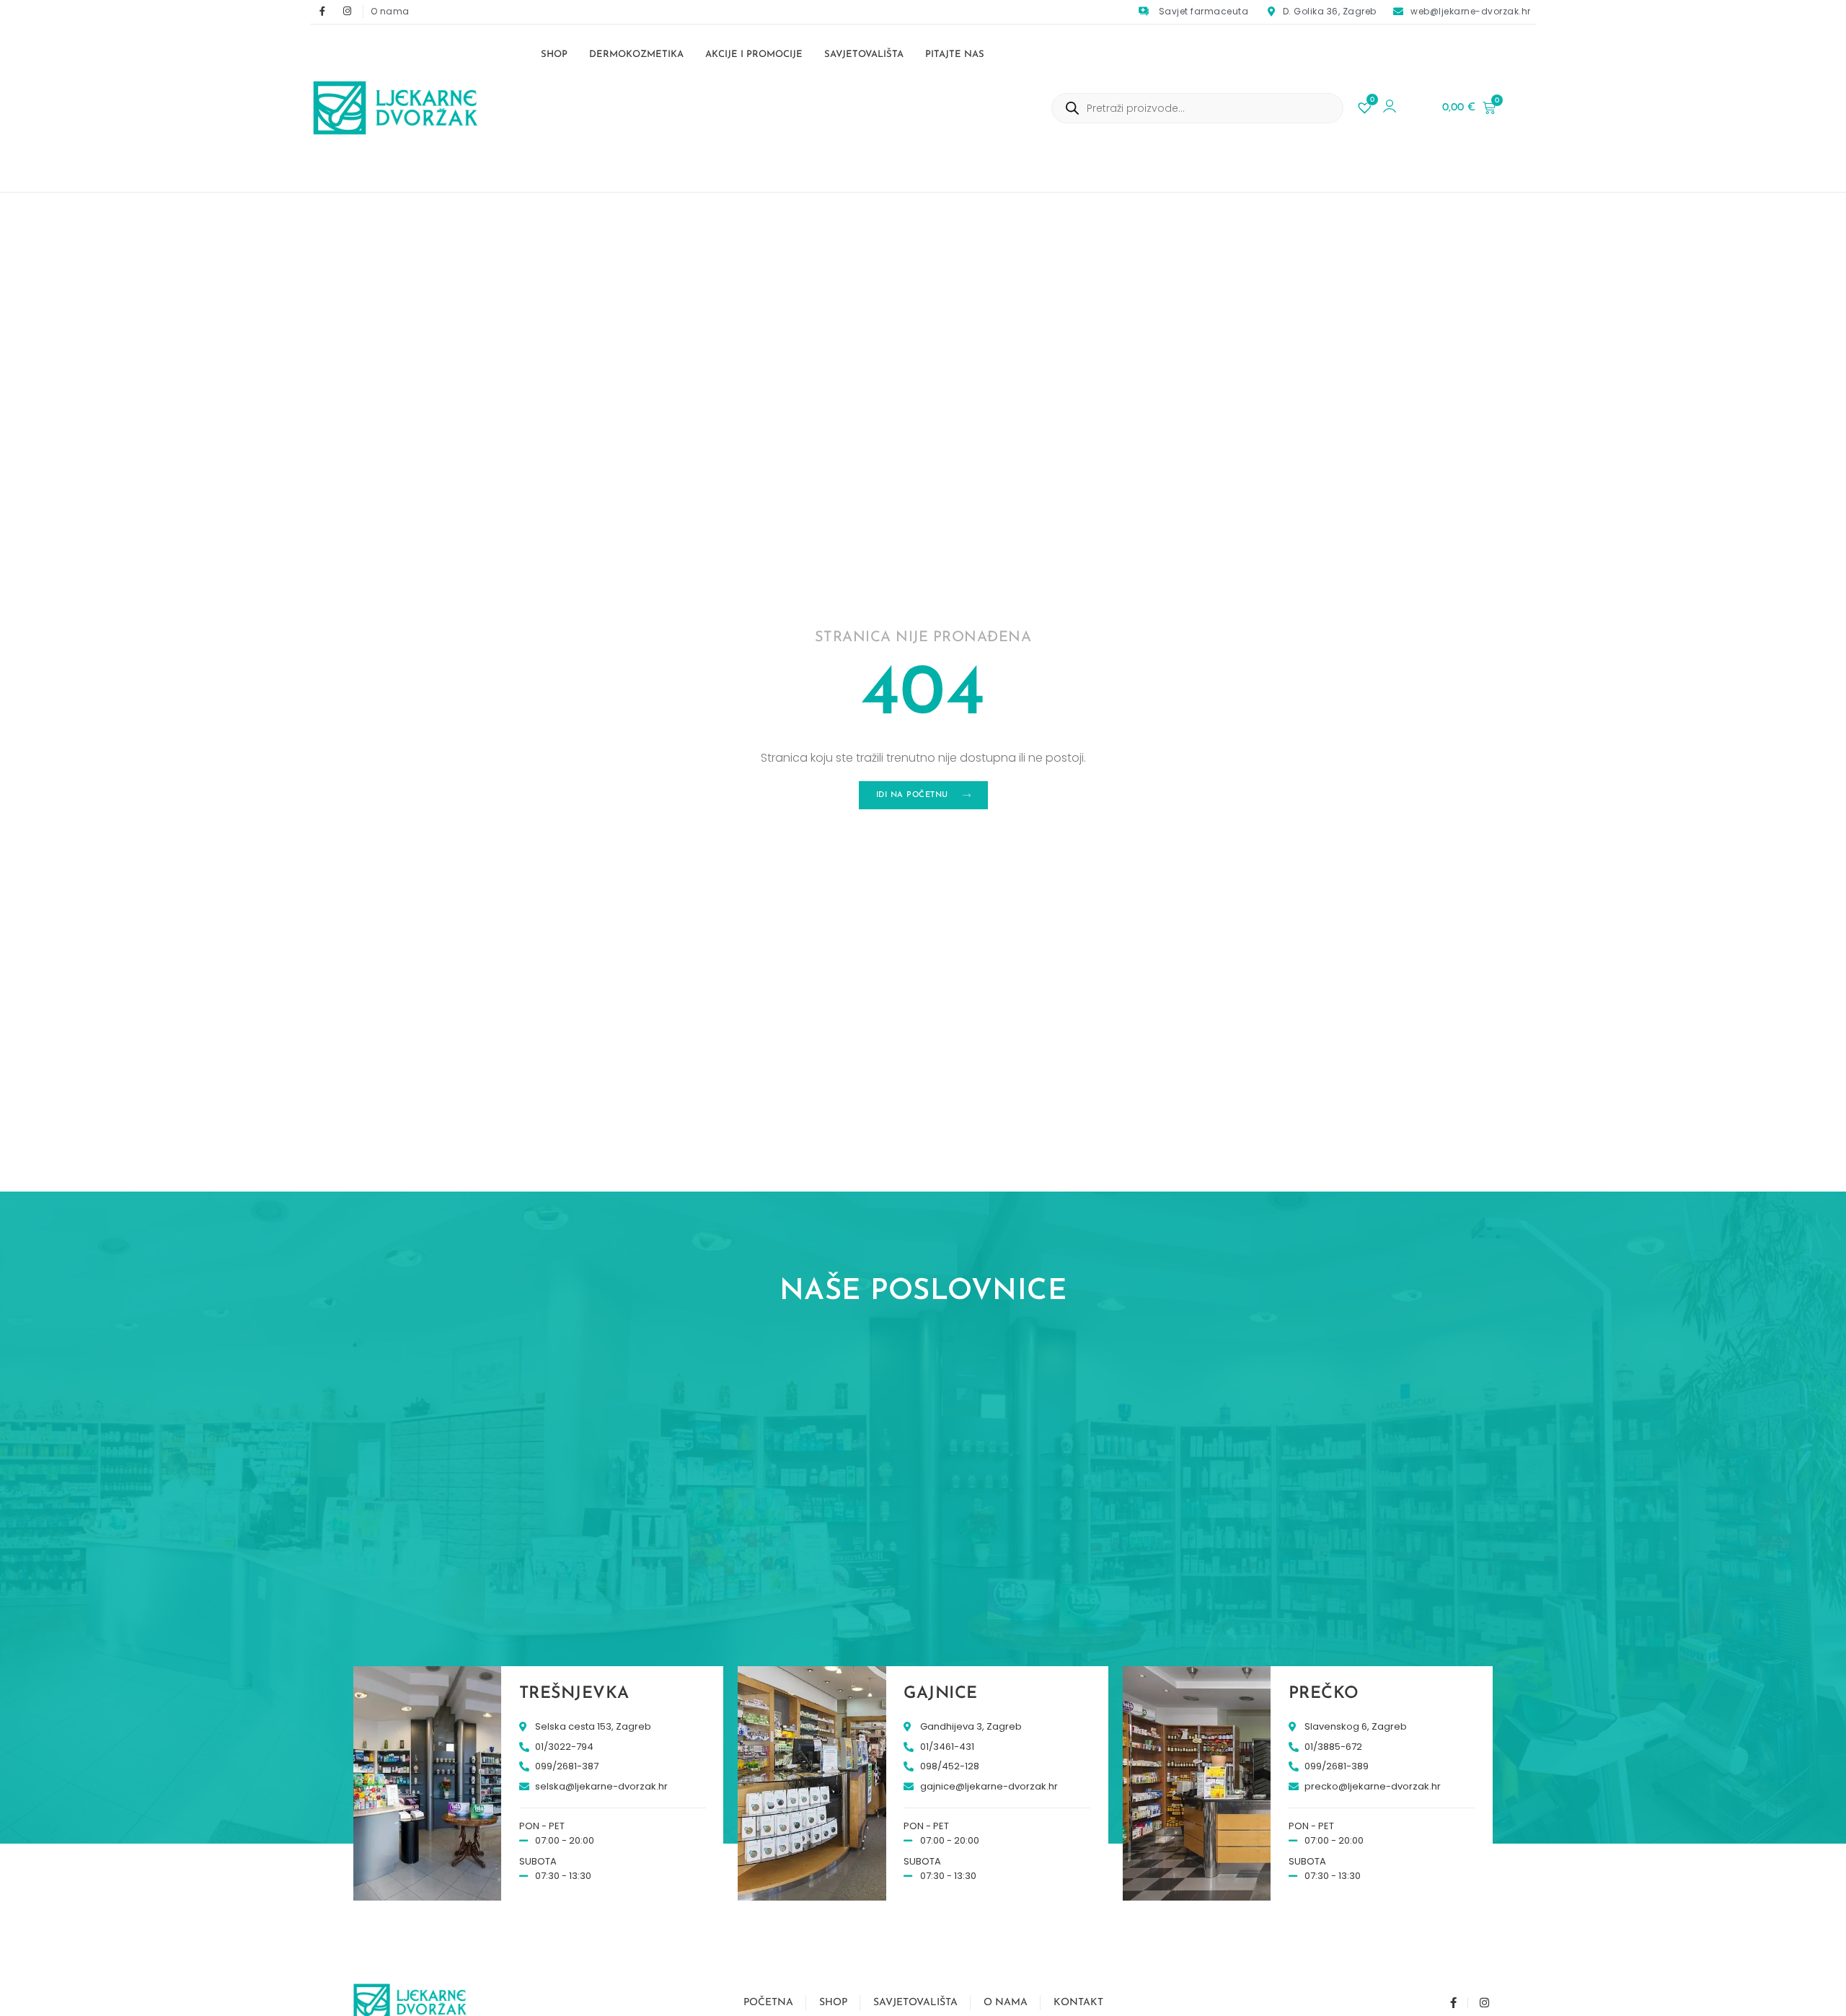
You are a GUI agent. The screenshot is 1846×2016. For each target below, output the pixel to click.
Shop (554, 54)
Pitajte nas (955, 54)
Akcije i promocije (754, 54)
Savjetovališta (864, 54)
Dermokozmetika (636, 54)
